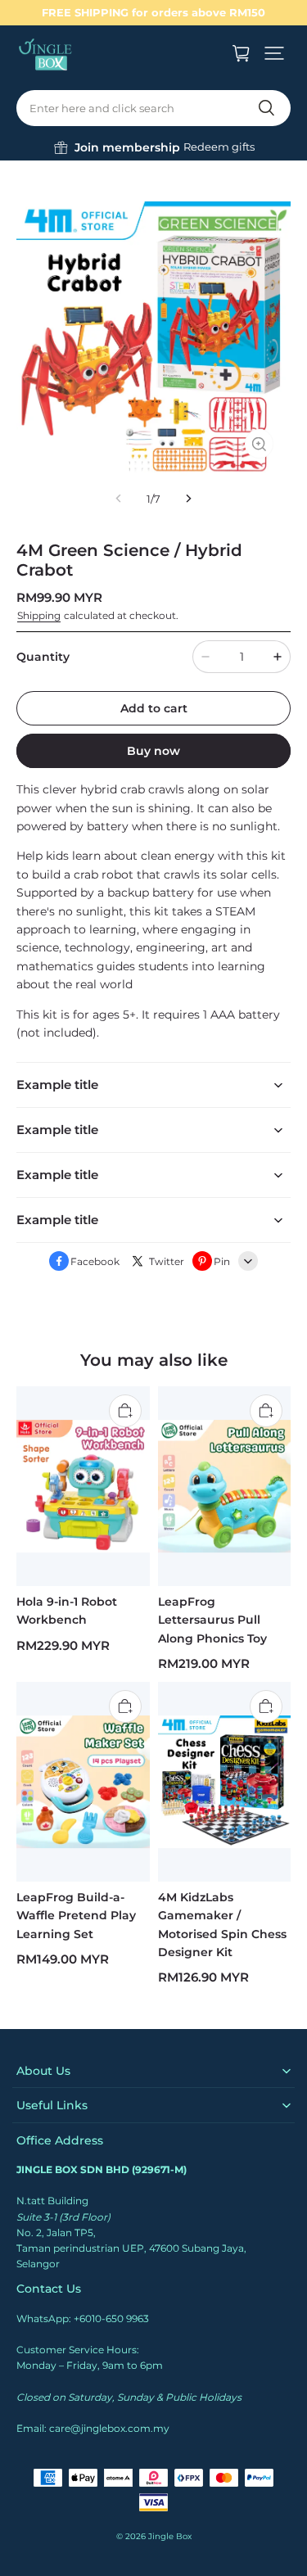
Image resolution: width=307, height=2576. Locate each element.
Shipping (39, 615)
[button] (274, 53)
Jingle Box (170, 2536)
